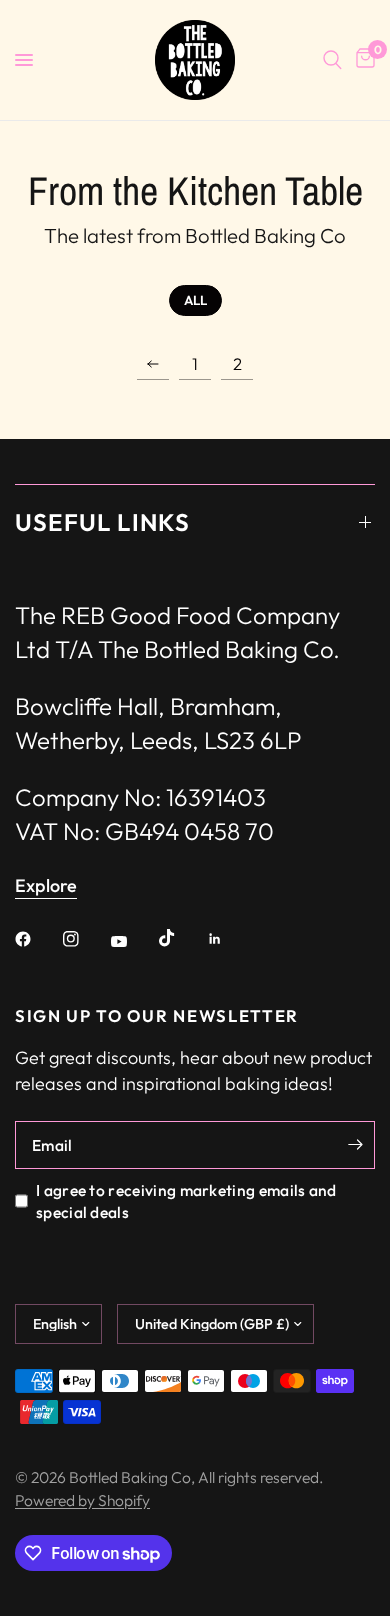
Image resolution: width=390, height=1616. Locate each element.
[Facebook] (37, 939)
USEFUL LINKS (102, 522)
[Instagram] (85, 939)
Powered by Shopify (82, 1500)
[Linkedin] (229, 939)
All (195, 300)
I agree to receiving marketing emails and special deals (186, 1201)
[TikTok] (181, 938)
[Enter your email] (355, 1145)
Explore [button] (46, 886)
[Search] (332, 60)
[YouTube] (133, 941)
